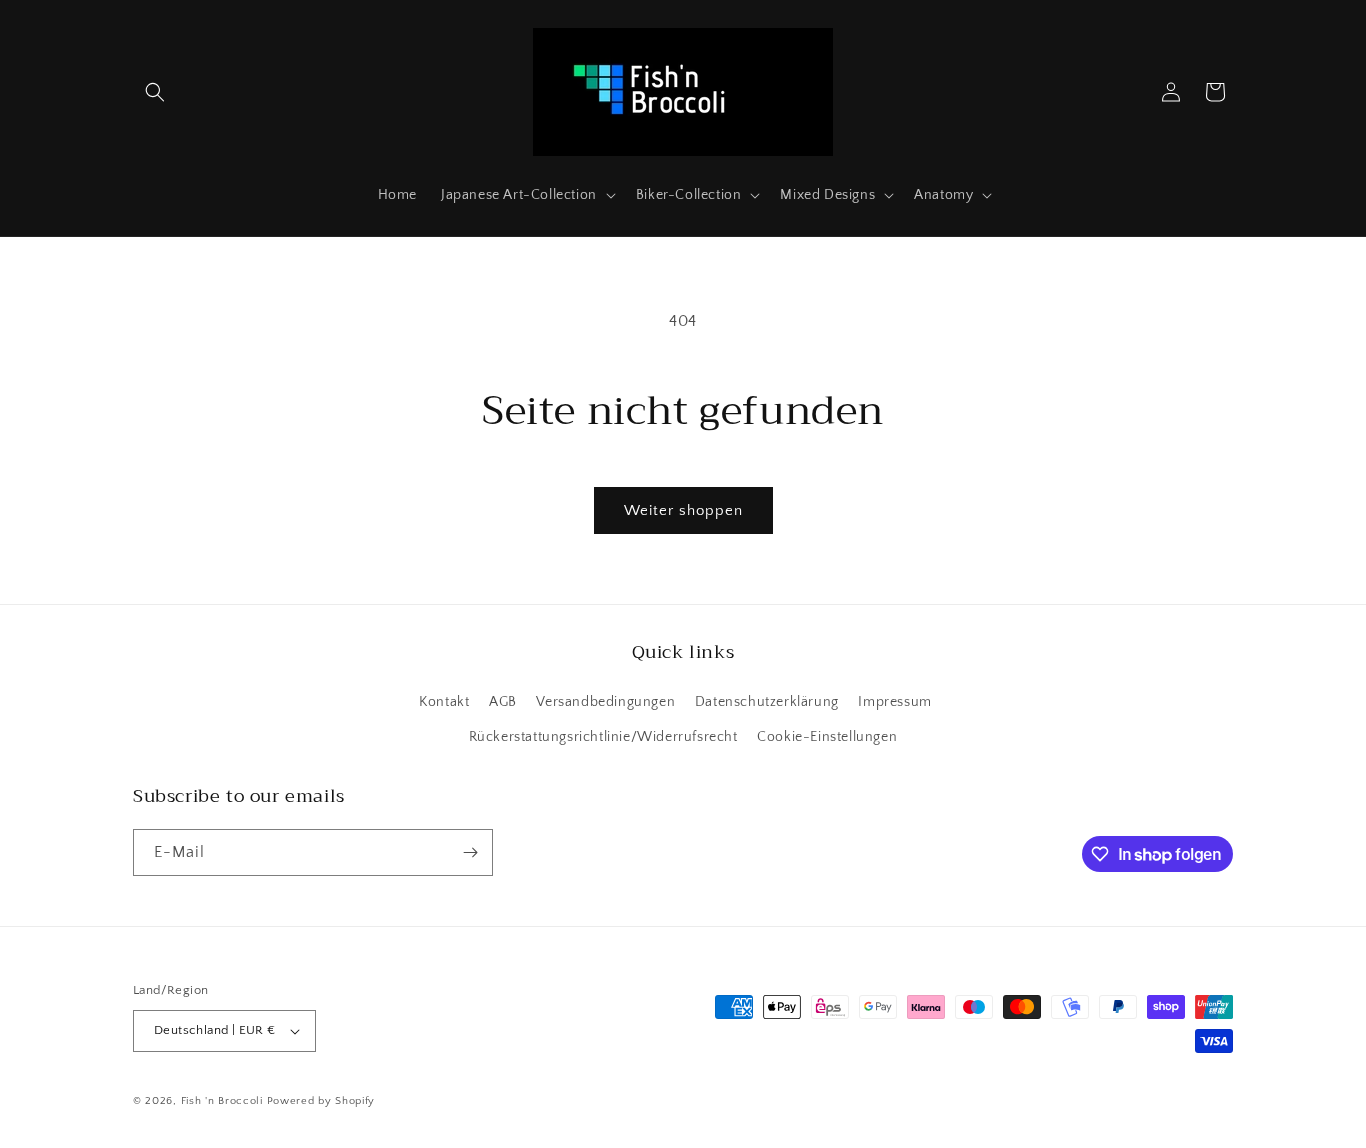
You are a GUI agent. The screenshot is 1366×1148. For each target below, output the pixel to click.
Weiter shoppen (683, 510)
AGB (503, 702)
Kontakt (444, 702)
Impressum (894, 702)
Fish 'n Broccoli (222, 1101)
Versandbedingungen (605, 702)
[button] (155, 92)
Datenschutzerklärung (767, 702)
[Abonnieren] (470, 852)
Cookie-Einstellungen (827, 737)
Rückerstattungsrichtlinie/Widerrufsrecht (603, 737)
